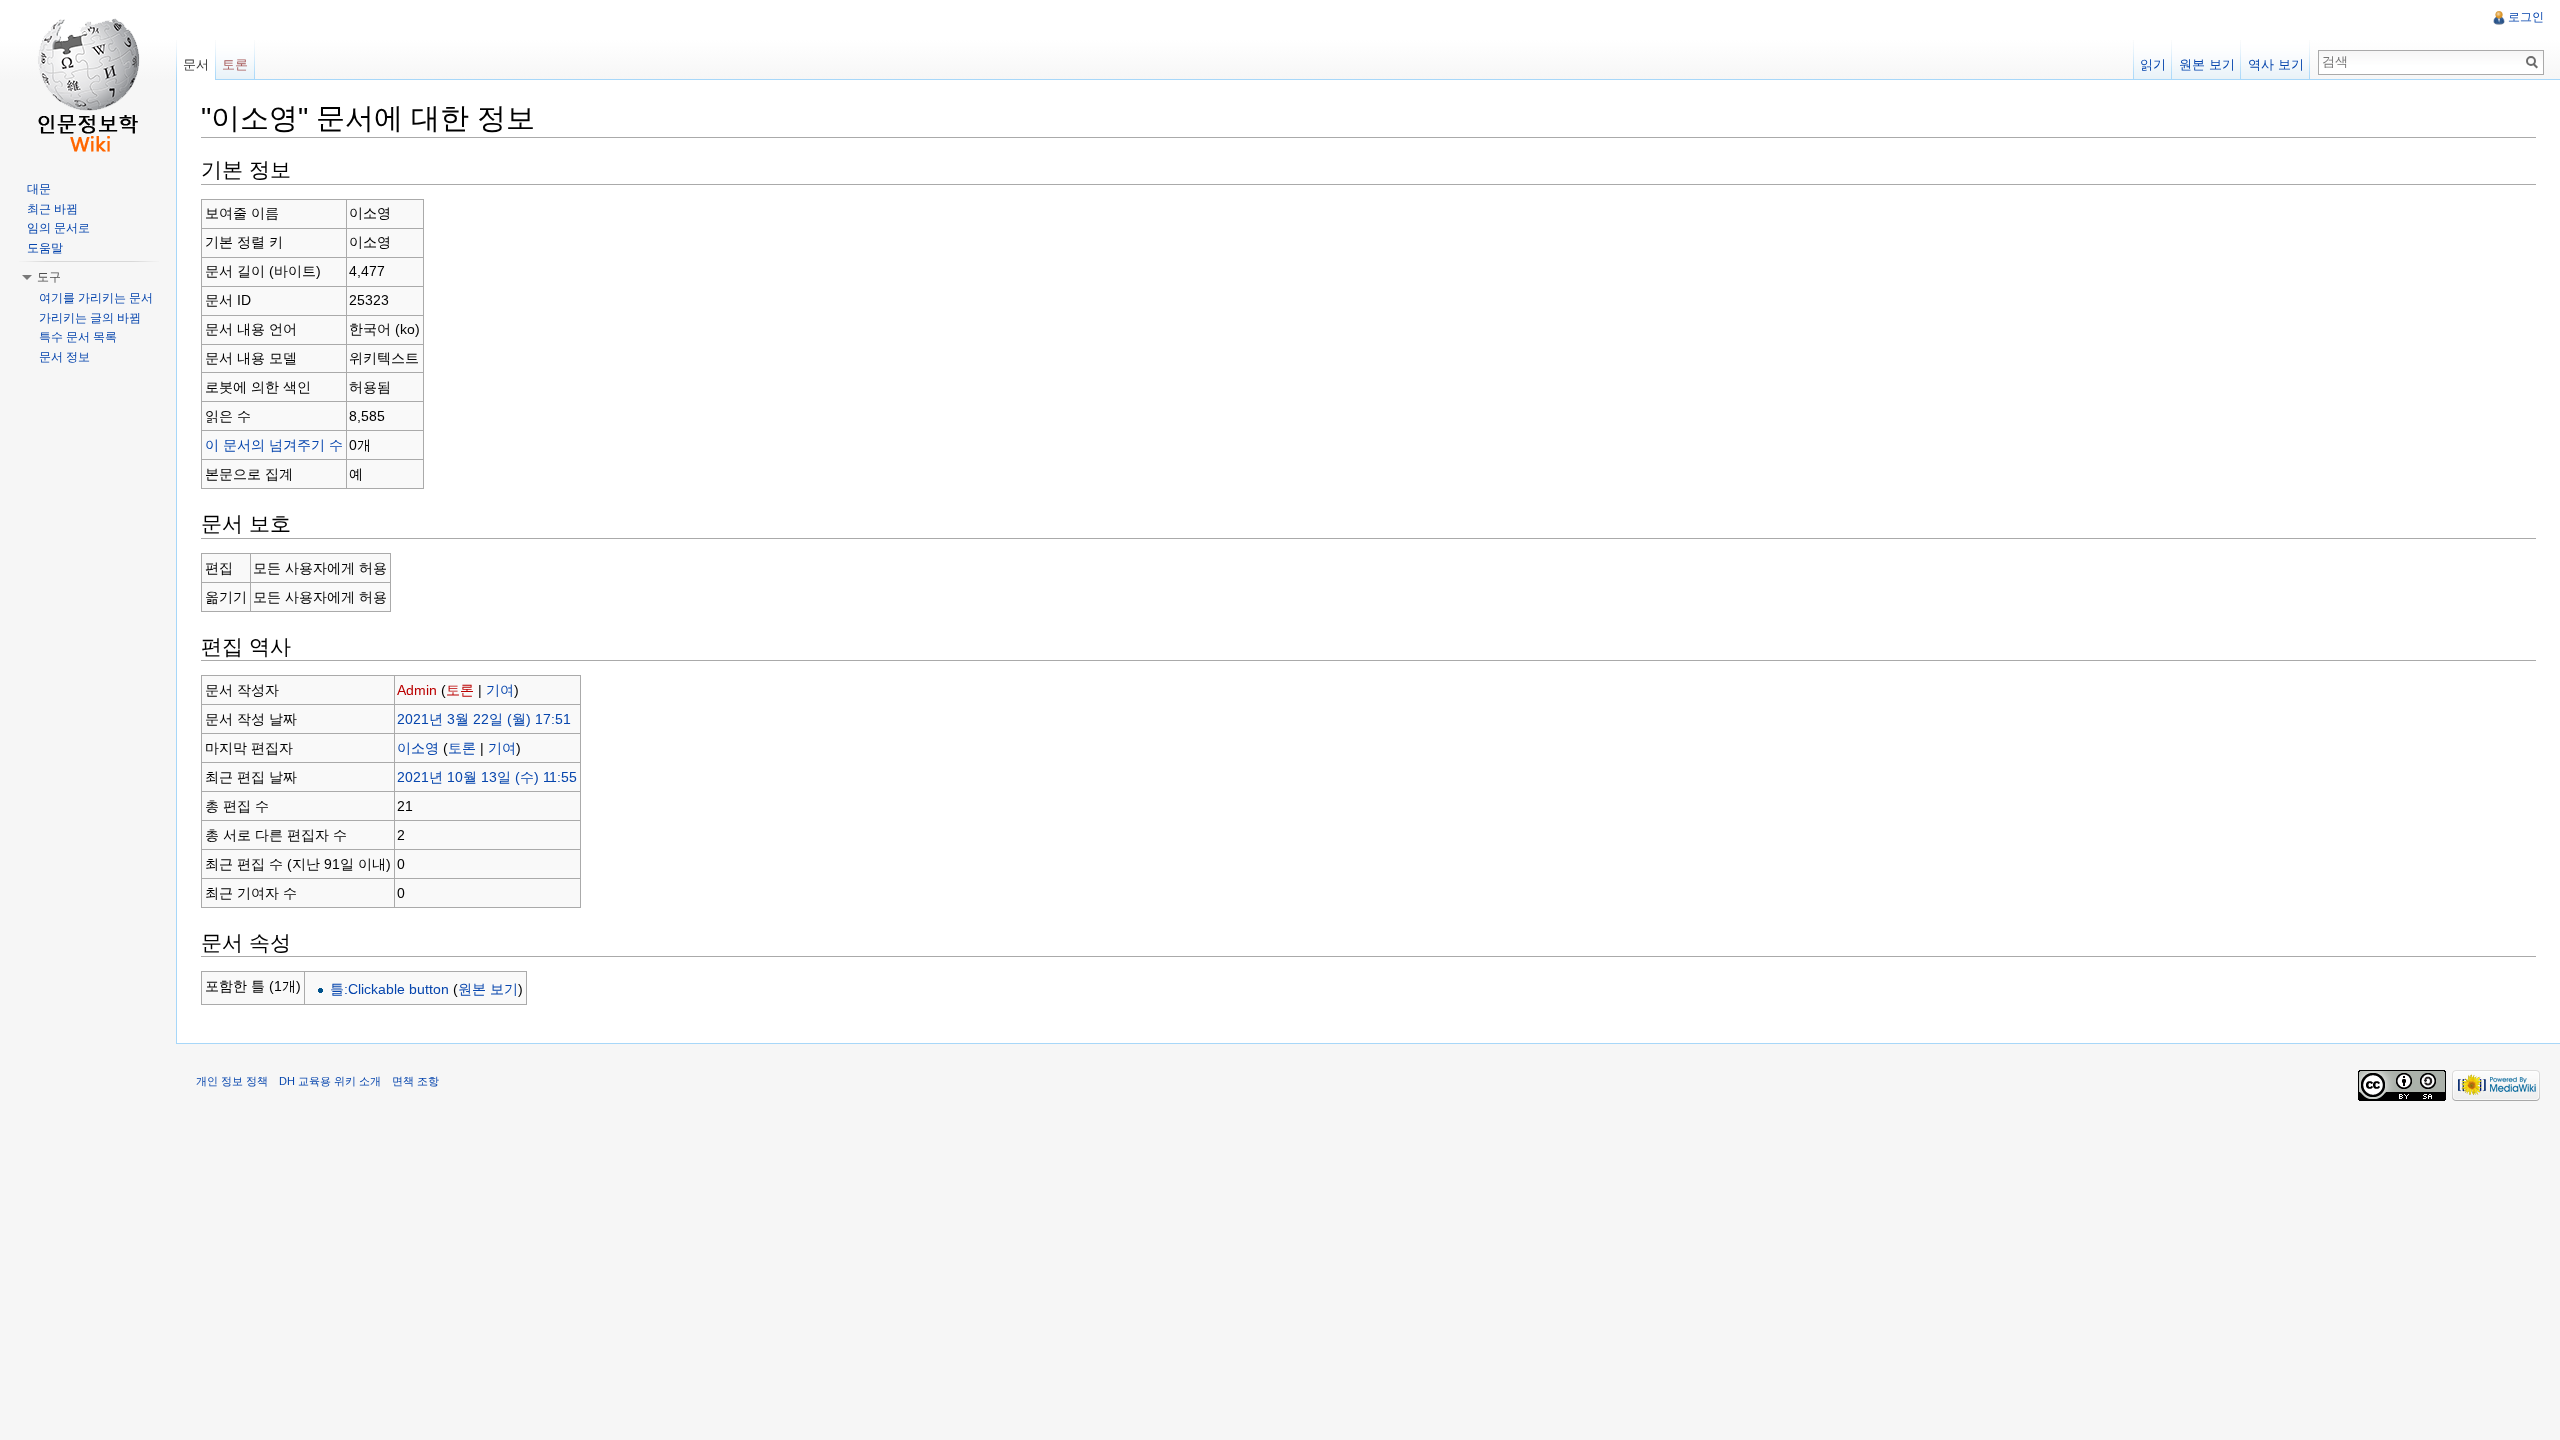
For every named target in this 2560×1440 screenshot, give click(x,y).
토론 (460, 690)
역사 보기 (2276, 64)
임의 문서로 (58, 228)
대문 (39, 189)
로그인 (2526, 17)
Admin (417, 690)
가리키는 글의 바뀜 (90, 318)
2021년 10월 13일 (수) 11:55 (487, 777)
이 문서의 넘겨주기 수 (274, 445)
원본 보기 (488, 989)
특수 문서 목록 (78, 337)
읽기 (2153, 64)
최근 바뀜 (52, 209)
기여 (500, 690)
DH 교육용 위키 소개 (330, 1081)
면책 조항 (415, 1081)
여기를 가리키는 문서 (96, 298)
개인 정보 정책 (232, 1081)
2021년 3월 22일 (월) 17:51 (484, 719)
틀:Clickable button (389, 989)
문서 (196, 64)
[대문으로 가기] (88, 80)
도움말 (45, 248)
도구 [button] (49, 277)
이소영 (418, 748)
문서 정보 (64, 357)
